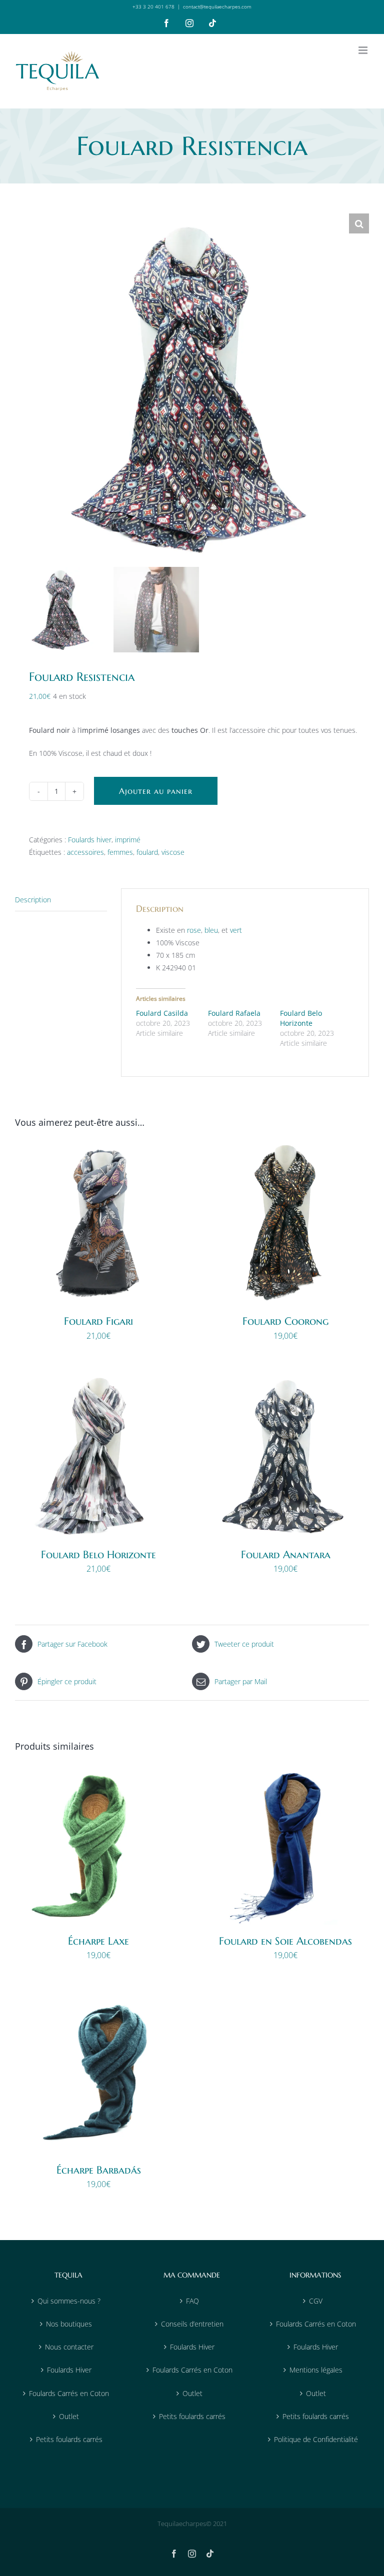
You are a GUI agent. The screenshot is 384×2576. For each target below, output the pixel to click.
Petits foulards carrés (69, 2439)
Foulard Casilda (162, 1013)
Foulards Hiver (69, 2370)
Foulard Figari (98, 1321)
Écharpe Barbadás (99, 2170)
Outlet (69, 2416)
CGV (316, 2301)
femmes (120, 852)
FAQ (192, 2301)
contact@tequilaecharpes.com (217, 6)
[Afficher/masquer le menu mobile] (364, 50)
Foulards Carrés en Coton (69, 2393)
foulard (147, 852)
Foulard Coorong (285, 1321)
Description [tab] (33, 900)
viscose (173, 852)
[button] (359, 223)
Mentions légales (316, 2370)
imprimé (128, 840)
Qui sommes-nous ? (69, 2301)
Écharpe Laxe (98, 1941)
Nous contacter (69, 2347)
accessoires (85, 852)
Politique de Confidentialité (316, 2439)
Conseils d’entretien (192, 2324)
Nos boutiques (69, 2324)
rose (194, 930)
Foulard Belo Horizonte (301, 1018)
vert (236, 930)
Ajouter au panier (156, 791)
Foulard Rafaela (234, 1013)
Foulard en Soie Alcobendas (285, 1941)
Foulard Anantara (286, 1555)
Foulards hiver (90, 840)
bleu (211, 930)
